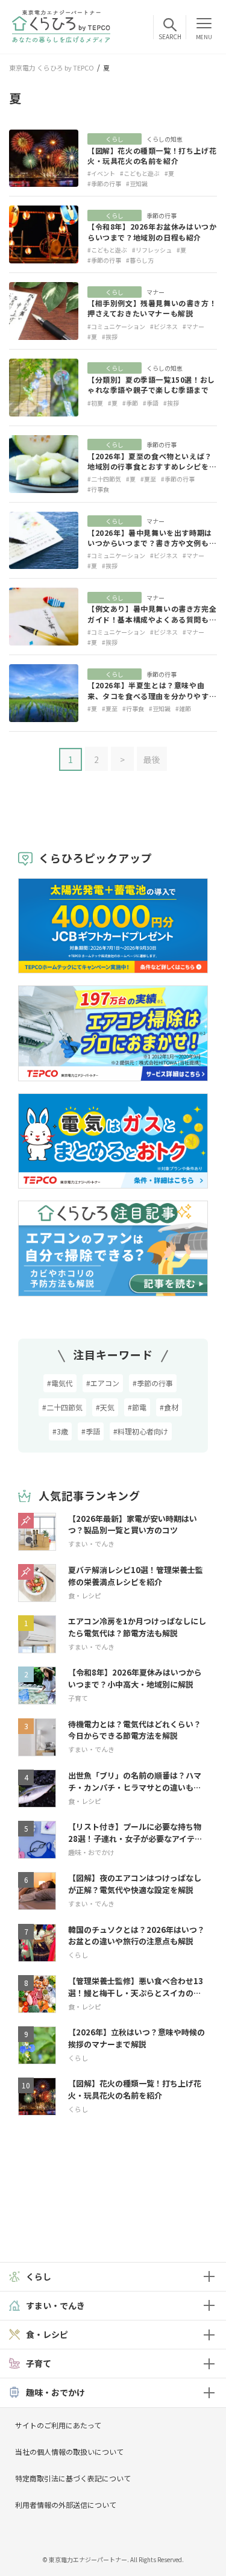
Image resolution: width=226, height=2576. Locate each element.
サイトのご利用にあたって (58, 2425)
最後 (152, 759)
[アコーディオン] (209, 2277)
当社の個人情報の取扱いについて (69, 2452)
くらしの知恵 (165, 139)
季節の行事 (162, 215)
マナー (155, 292)
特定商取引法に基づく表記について (73, 2478)
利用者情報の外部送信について (66, 2505)
